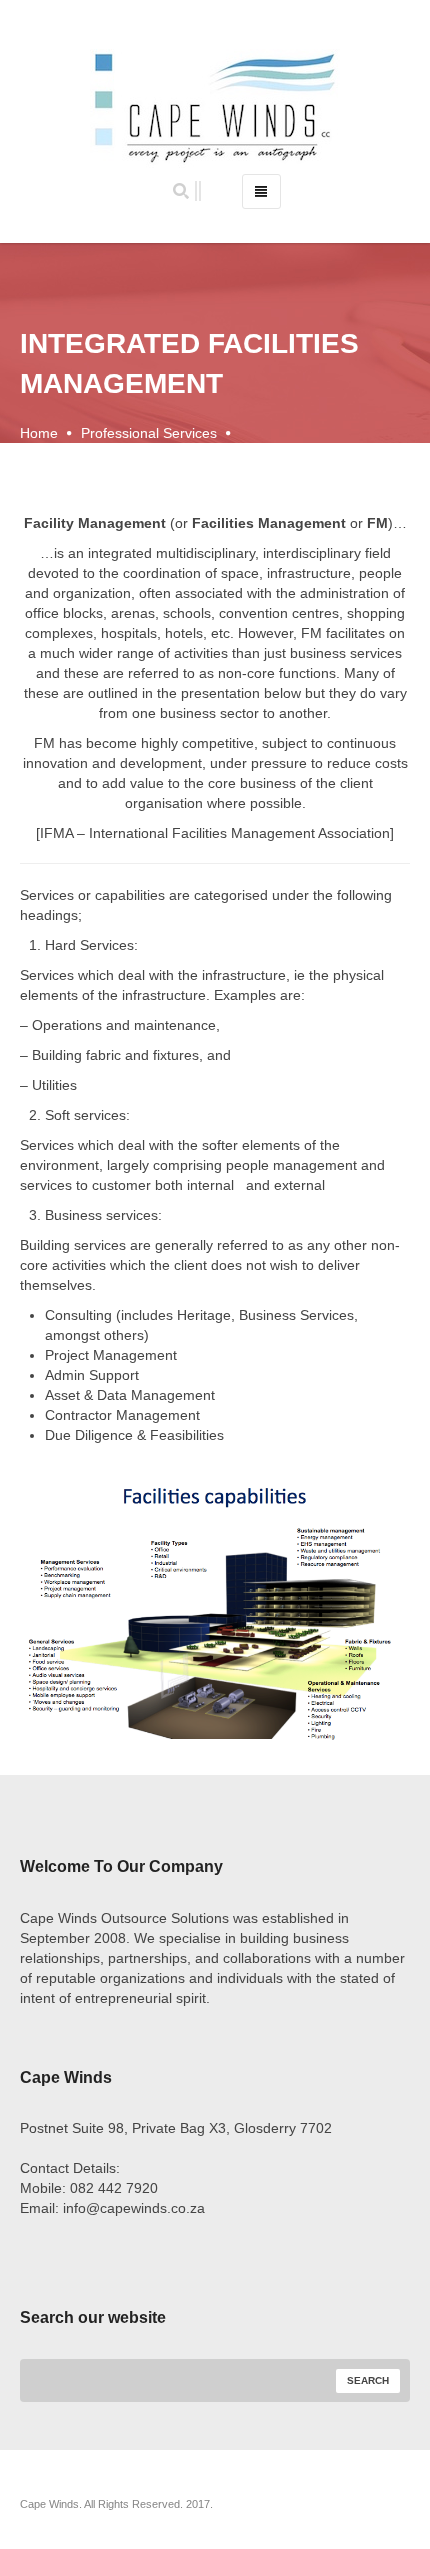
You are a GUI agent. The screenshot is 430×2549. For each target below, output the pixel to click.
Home (39, 433)
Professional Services (149, 433)
